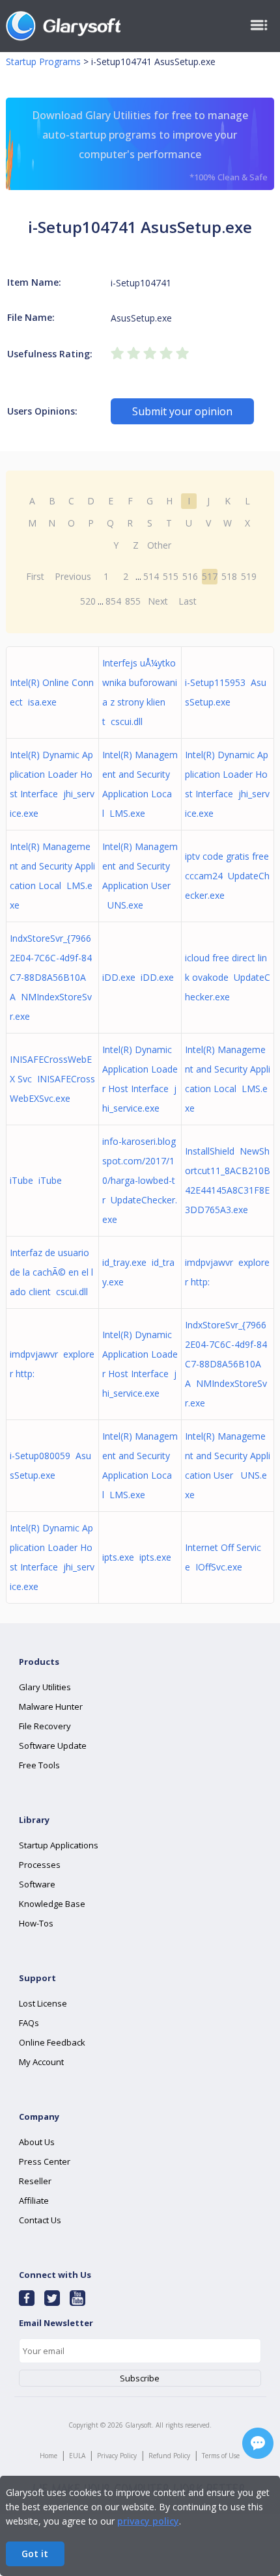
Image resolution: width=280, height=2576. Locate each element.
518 (229, 576)
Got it (35, 2554)
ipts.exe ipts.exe (137, 1557)
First (35, 576)
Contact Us (40, 2220)
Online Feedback (52, 2042)
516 (190, 576)
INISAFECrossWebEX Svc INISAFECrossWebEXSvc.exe (52, 1079)
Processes (40, 1865)
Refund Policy (169, 2456)
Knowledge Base (52, 1904)
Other (159, 545)
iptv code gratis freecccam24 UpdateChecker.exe (227, 876)
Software (37, 1884)
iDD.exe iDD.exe (138, 977)
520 (88, 601)
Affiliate (34, 2200)
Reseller (35, 2181)
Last (188, 601)
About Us (37, 2142)
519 (249, 576)
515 (171, 576)
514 (151, 576)
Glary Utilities (45, 1687)
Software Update (53, 1746)
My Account (41, 2062)
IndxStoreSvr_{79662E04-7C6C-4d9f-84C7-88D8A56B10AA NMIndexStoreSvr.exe (51, 977)
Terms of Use (221, 2456)
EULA (77, 2456)
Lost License (43, 2003)
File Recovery (45, 1726)
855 (133, 601)
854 (113, 601)
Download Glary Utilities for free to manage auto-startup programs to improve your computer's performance (150, 145)
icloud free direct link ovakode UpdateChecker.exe (228, 977)
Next (158, 601)
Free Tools (39, 1765)
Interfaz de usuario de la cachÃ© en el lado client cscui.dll (51, 1272)
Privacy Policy (117, 2456)
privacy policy (148, 2521)
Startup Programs (43, 62)
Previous (73, 576)
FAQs (29, 2023)
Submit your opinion (182, 411)
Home (49, 2456)
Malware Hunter (51, 1706)
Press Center (45, 2161)
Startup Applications (59, 1845)
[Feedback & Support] (258, 2443)
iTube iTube (36, 1180)
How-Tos (36, 1923)
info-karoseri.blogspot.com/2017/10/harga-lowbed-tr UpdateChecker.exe (140, 1180)
